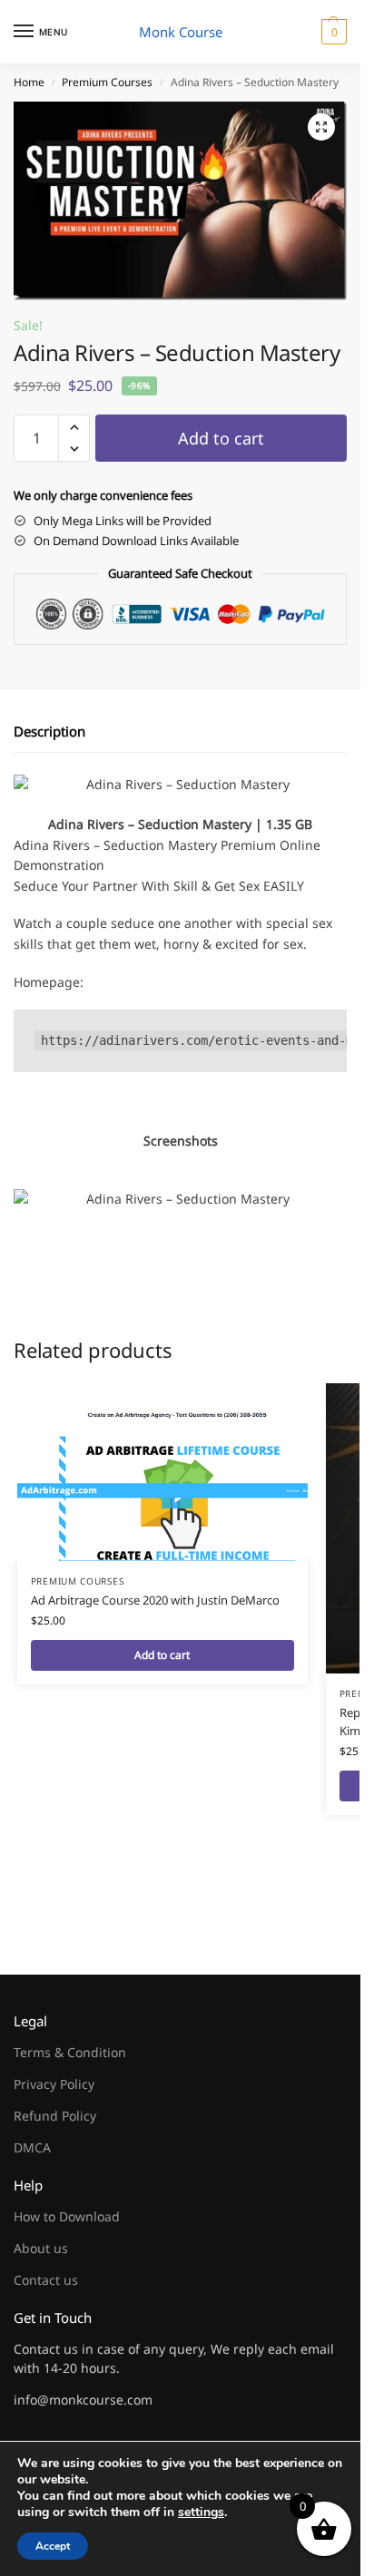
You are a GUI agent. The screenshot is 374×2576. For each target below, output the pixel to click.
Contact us (46, 2280)
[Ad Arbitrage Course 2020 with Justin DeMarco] (162, 1472)
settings (201, 2513)
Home (29, 82)
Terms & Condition (70, 2052)
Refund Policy (55, 2116)
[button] (332, 32)
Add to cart (221, 438)
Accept (53, 2546)
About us (41, 2248)
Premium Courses (107, 82)
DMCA (32, 2147)
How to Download (67, 2216)
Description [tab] (49, 731)
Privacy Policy (54, 2084)
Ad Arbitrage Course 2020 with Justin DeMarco (155, 1600)
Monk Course (181, 32)
